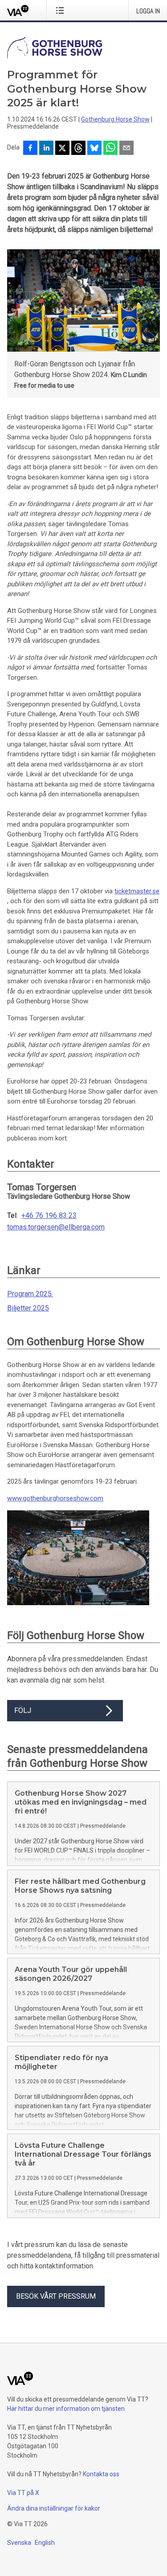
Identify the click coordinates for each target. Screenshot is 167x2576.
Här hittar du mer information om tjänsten (66, 2409)
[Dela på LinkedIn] (46, 149)
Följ (23, 1710)
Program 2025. (30, 1294)
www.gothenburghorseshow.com (55, 1498)
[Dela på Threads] (78, 149)
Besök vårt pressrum (56, 2296)
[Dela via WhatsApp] (110, 149)
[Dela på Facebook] (30, 149)
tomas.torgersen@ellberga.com (56, 1227)
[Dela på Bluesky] (94, 149)
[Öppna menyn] (62, 10)
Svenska (19, 2543)
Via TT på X (23, 2493)
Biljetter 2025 (28, 1308)
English (45, 2543)
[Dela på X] (62, 149)
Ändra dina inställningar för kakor (54, 2508)
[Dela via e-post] (126, 149)
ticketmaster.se (137, 891)
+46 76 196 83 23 (49, 1216)
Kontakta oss (101, 2474)
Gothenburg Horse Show (115, 119)
